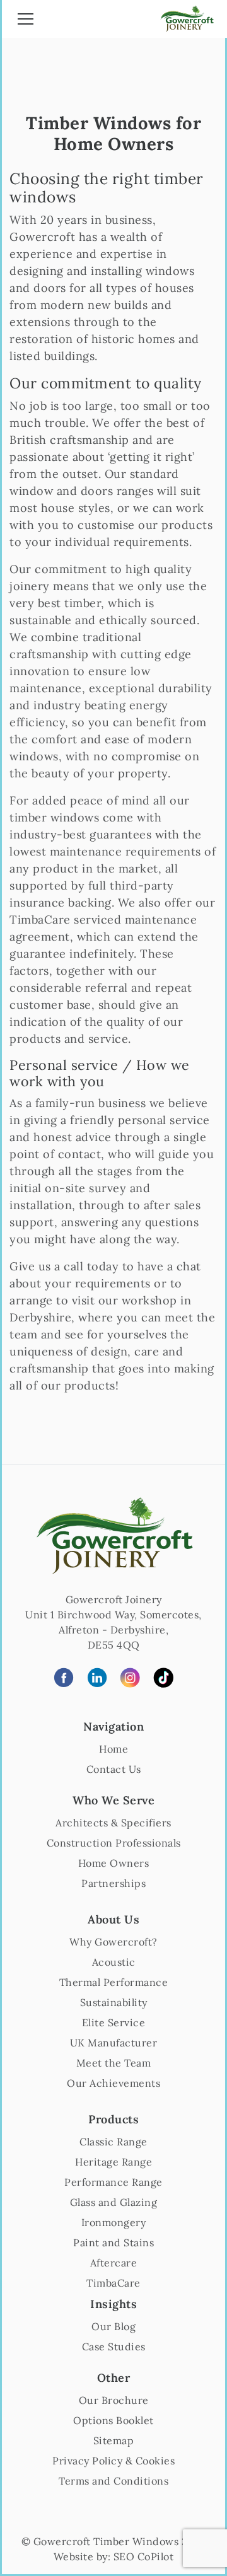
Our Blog (113, 2326)
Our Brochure (114, 2400)
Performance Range (113, 2182)
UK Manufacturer (114, 2043)
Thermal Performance (114, 1982)
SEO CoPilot (144, 2556)
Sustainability (114, 2002)
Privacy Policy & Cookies (113, 2461)
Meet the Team (114, 2063)
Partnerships (113, 1883)
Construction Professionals (114, 1843)
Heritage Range (113, 2162)
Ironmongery (114, 2222)
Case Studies (114, 2347)
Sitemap (114, 2440)
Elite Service (114, 2022)
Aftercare (114, 2263)
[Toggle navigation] (26, 21)
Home (113, 1749)
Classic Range (113, 2142)
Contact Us (114, 1769)
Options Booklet (113, 2420)
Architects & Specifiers (113, 1823)
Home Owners (114, 1863)
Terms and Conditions (113, 2481)
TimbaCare (113, 2283)
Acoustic (114, 1962)
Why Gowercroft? (113, 1942)
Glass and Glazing (114, 2202)
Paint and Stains (113, 2242)
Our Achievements (113, 2083)
